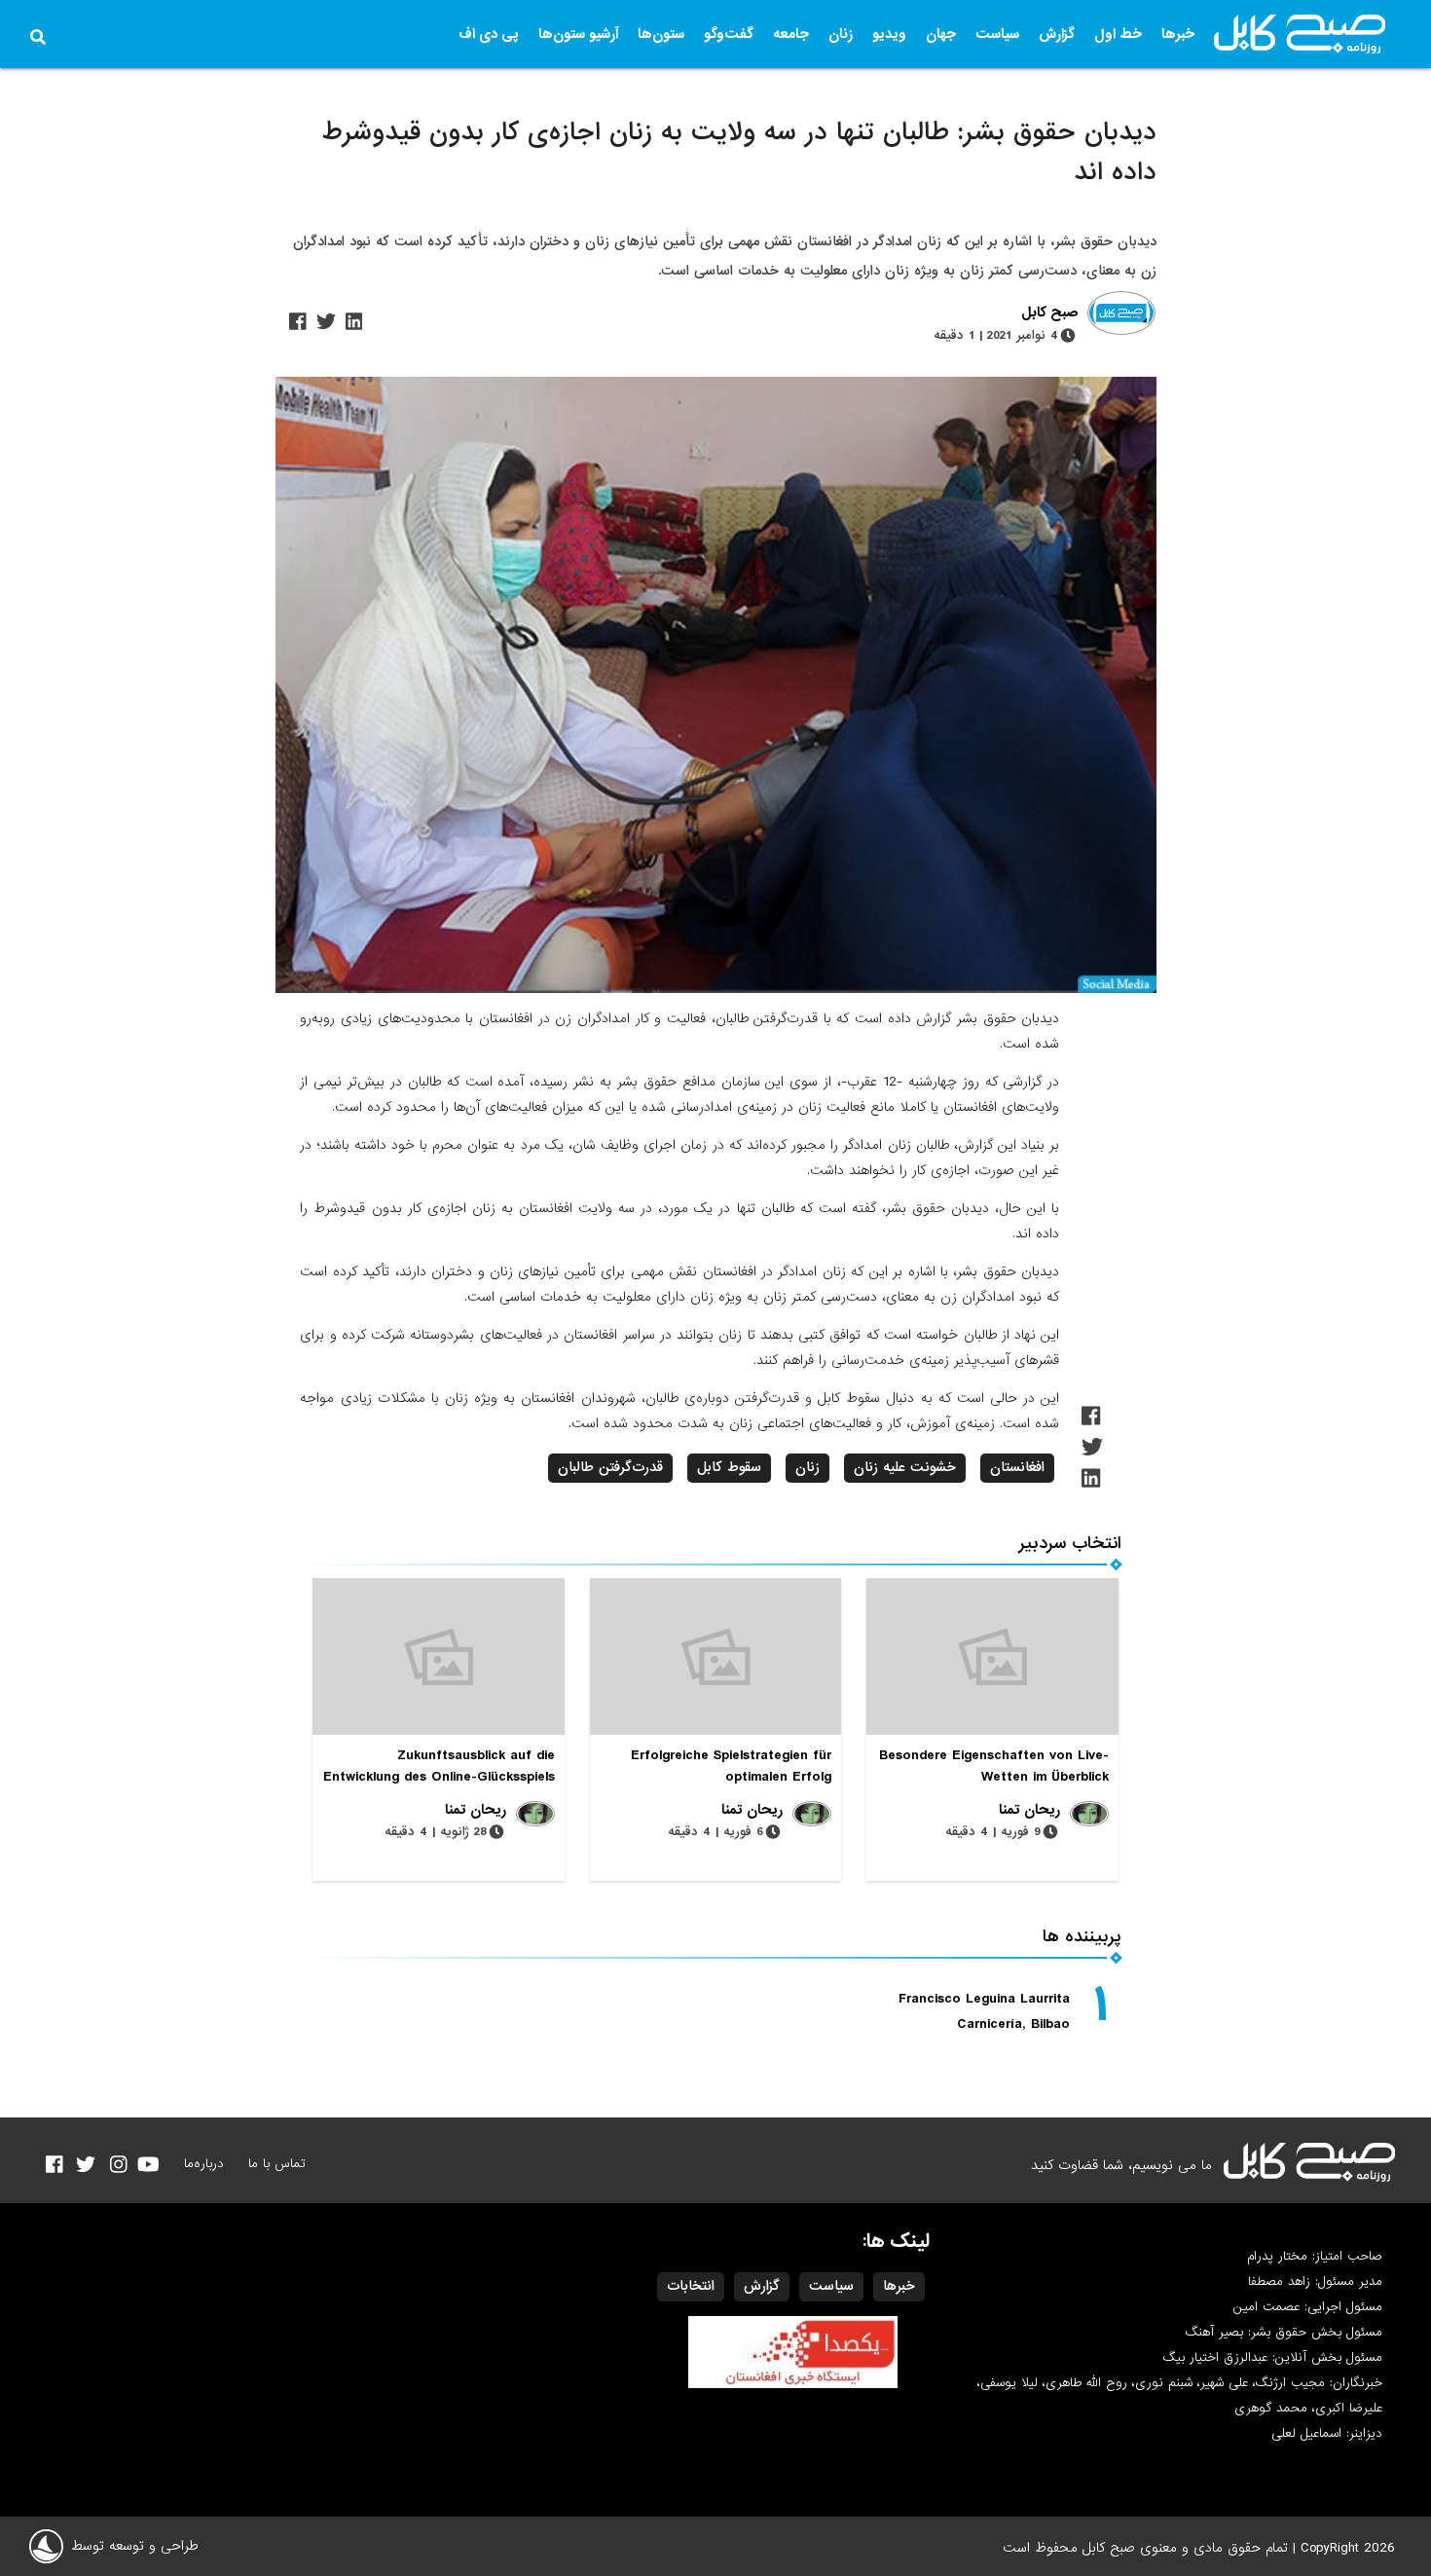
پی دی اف (489, 34)
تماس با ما (277, 2164)
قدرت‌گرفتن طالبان (610, 1467)
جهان (941, 34)
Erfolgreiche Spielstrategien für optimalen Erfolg (731, 1766)
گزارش (1057, 34)
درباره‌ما (204, 2164)
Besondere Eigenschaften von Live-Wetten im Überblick (994, 1766)
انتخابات (691, 2286)
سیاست (997, 34)
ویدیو (889, 34)
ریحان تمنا (1029, 1810)
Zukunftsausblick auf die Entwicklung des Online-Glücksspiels (439, 1766)
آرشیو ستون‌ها (578, 34)
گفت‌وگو (729, 34)
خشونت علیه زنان (905, 1467)
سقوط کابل (729, 1467)
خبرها (1178, 34)
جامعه (791, 34)
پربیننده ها (1082, 1937)
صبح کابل (1049, 313)
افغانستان (1017, 1467)
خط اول (1118, 34)
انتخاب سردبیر (1070, 1544)
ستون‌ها (661, 34)
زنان (841, 34)
